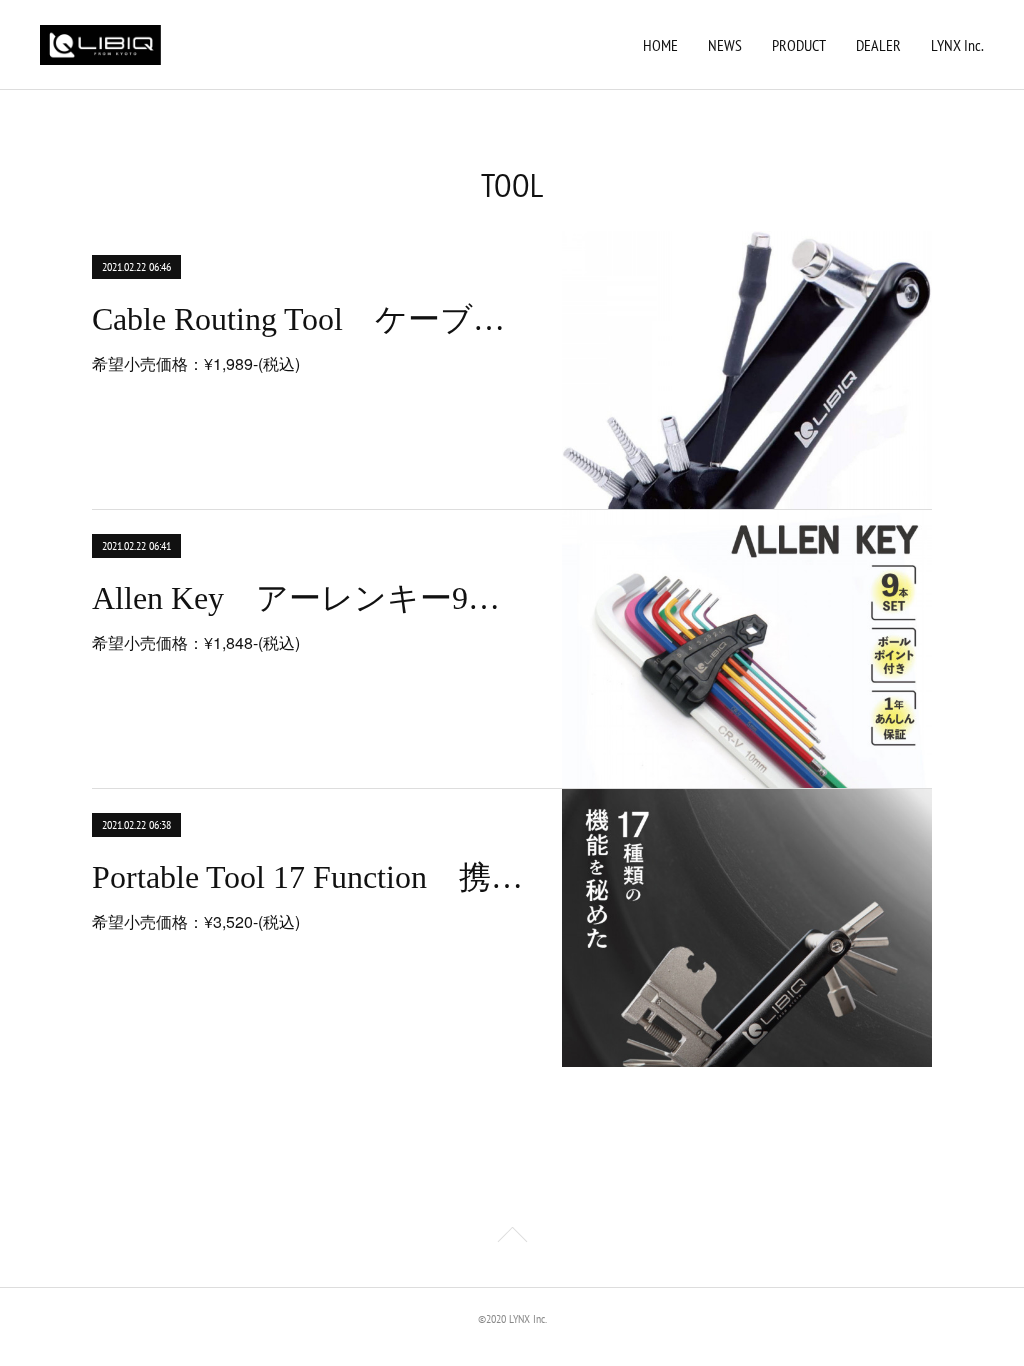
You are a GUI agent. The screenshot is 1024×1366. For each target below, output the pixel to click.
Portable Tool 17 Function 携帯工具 (309, 877)
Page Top (512, 1238)
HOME (660, 45)
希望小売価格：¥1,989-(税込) (196, 363)
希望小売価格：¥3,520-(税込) (196, 921)
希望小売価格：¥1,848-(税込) (196, 642)
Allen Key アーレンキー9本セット (309, 598)
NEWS (725, 45)
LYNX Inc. (957, 45)
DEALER (878, 45)
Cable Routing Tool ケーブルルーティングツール (309, 319)
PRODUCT (799, 45)
